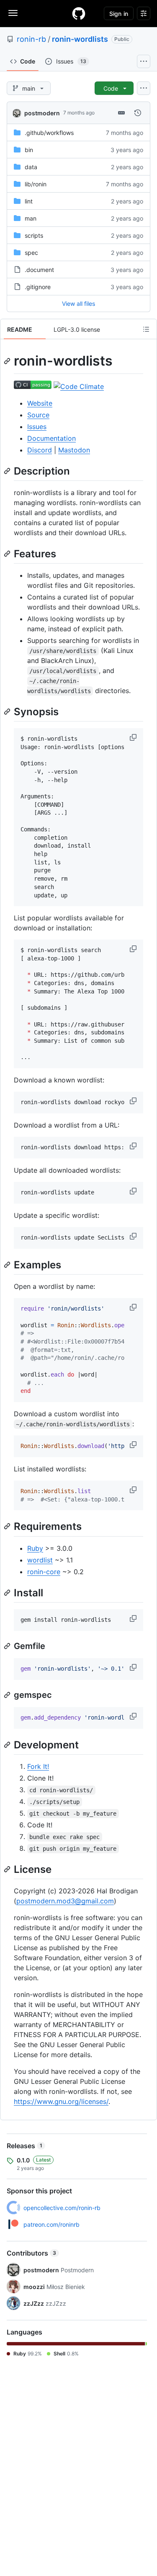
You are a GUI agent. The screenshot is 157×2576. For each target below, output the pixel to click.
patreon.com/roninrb (51, 2224)
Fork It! (38, 1766)
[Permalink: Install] (8, 1593)
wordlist (40, 1560)
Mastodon (74, 450)
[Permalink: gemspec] (8, 1695)
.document (39, 270)
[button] (134, 737)
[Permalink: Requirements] (8, 1527)
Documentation (51, 438)
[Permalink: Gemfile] (8, 1646)
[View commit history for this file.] (138, 113)
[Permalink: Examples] (8, 1265)
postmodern (42, 113)
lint (29, 201)
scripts (34, 235)
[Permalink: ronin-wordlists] (8, 361)
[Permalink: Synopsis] (8, 711)
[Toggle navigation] (13, 13)
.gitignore (38, 287)
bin (29, 150)
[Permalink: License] (8, 1869)
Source (38, 415)
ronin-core (44, 1572)
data (31, 167)
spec (31, 253)
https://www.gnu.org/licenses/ (61, 2101)
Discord (40, 450)
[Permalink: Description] (8, 471)
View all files (78, 304)
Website (40, 403)
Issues (37, 427)
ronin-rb (31, 39)
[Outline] (146, 329)
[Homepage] (79, 13)
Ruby (35, 1548)
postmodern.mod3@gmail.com (65, 1901)
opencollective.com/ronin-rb (62, 2208)
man (31, 218)
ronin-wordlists (80, 39)
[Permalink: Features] (8, 554)
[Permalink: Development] (8, 1745)
